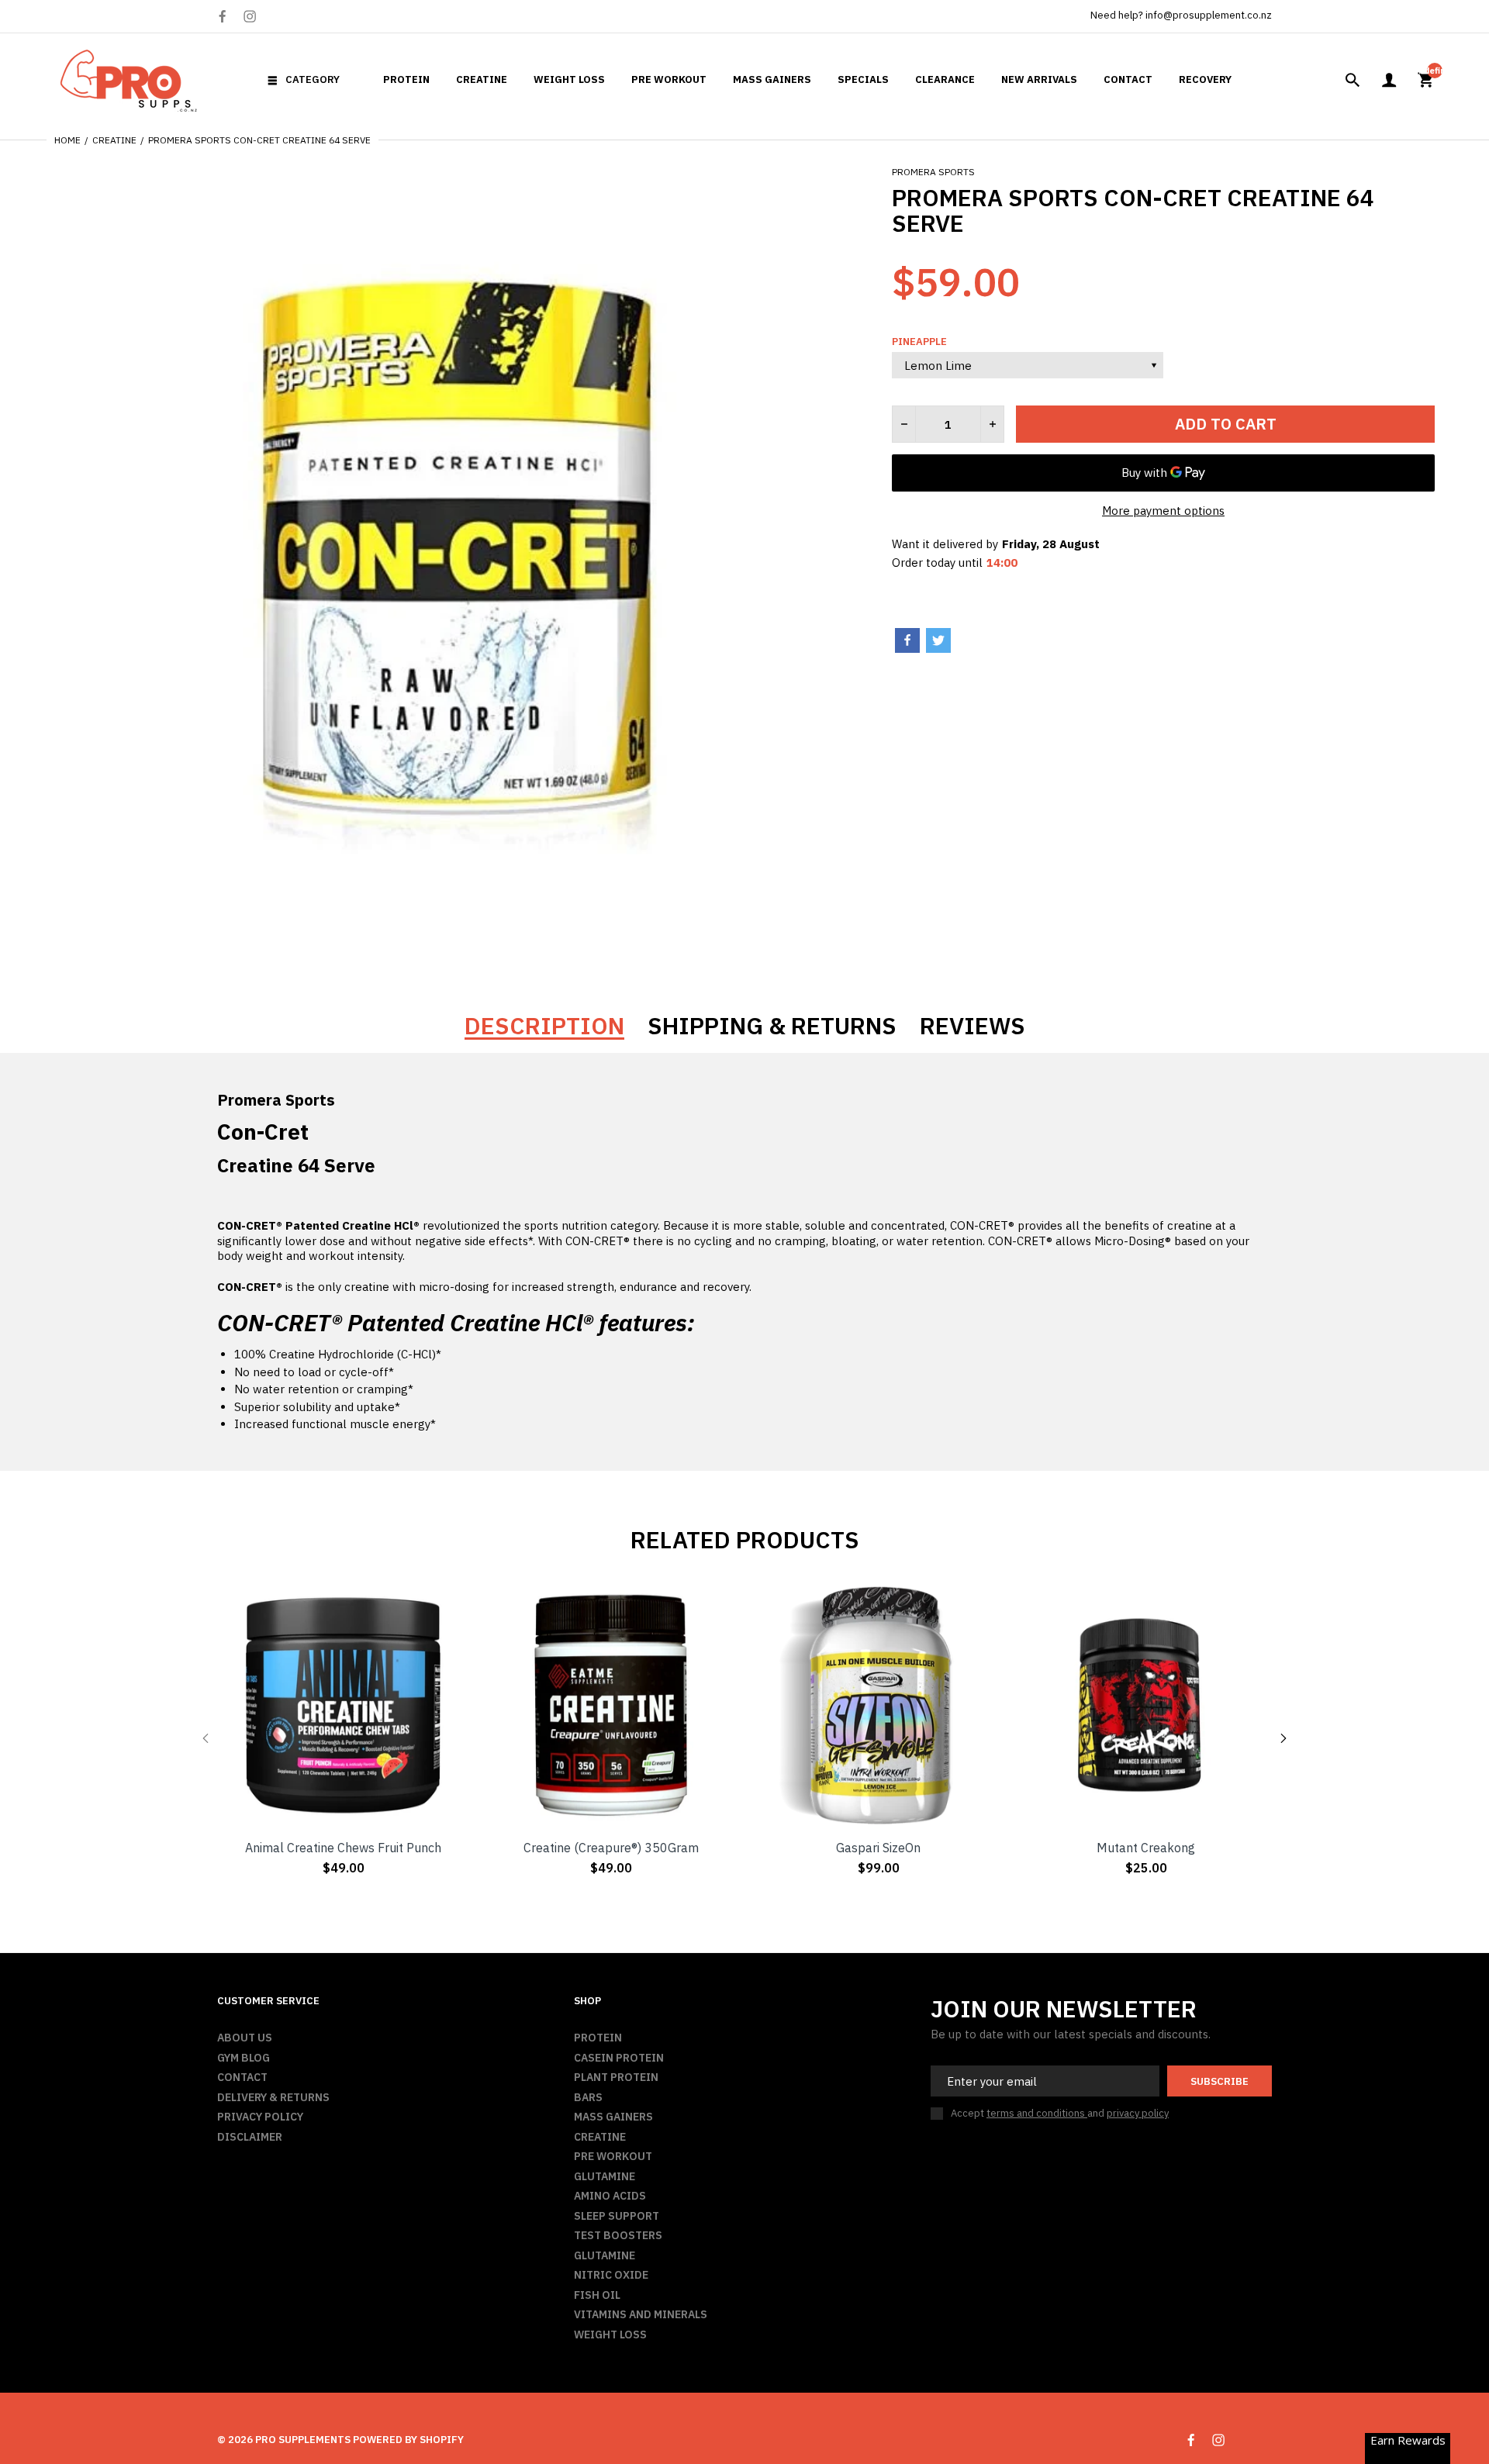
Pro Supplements (303, 2440)
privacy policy (1138, 2113)
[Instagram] (250, 16)
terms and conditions (1037, 2113)
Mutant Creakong (1146, 1848)
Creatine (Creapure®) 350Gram (611, 1848)
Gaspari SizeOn (878, 1848)
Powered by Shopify (408, 2440)
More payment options (1163, 511)
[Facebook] (222, 17)
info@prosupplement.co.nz (1209, 15)
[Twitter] (938, 640)
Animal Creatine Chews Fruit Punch (343, 1848)
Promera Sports (933, 172)
